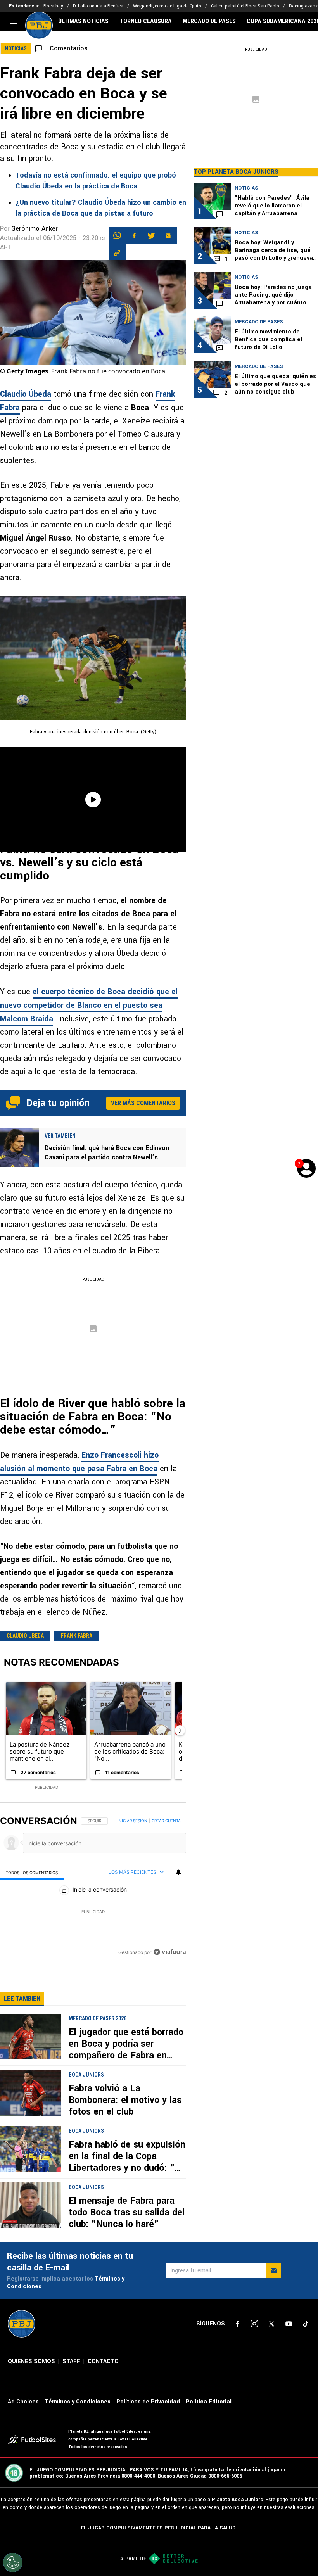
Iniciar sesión (132, 1821)
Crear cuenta (166, 1821)
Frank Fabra (77, 1636)
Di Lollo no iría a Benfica (98, 6)
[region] (93, 1887)
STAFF (71, 2361)
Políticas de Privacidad (148, 2402)
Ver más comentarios (143, 1103)
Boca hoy (53, 6)
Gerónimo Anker (35, 229)
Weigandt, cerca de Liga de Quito (167, 6)
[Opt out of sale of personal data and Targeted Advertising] (13, 2562)
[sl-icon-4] (289, 2324)
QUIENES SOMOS (31, 2361)
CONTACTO (103, 2361)
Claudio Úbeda (26, 394)
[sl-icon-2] (254, 2324)
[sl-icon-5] (306, 2324)
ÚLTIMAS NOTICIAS (83, 21)
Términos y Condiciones (78, 2402)
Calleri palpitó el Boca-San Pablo (245, 6)
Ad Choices (23, 2402)
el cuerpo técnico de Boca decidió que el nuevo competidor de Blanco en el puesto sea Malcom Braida (89, 1005)
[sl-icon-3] (271, 2324)
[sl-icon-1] (237, 2324)
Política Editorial (209, 2402)
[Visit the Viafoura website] (170, 1952)
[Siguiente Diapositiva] (180, 1730)
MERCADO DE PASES (209, 21)
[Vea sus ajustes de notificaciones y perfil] (178, 1872)
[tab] (32, 1872)
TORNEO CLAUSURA (146, 21)
